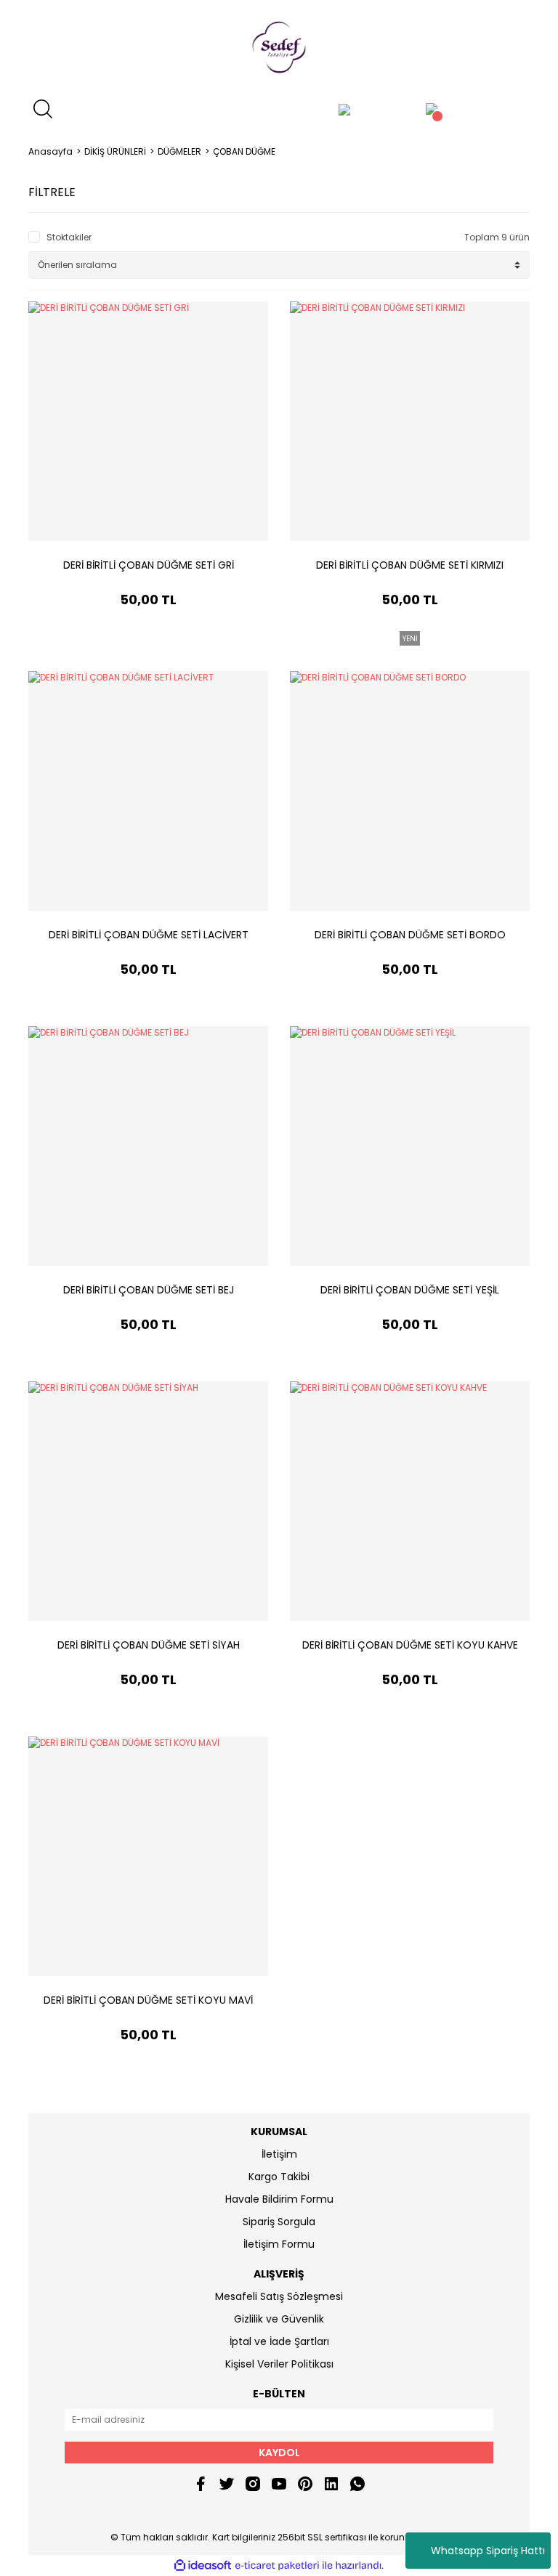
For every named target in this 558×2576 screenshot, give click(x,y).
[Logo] (279, 47)
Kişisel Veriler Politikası (279, 2364)
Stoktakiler (69, 237)
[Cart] (432, 109)
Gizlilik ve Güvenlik (279, 2319)
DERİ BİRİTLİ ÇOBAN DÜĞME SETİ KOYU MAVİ (148, 2000)
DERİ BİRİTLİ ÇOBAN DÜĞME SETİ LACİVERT (149, 935)
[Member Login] (344, 109)
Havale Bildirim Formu (279, 2199)
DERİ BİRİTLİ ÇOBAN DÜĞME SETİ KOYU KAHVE (410, 1645)
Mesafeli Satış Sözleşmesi (279, 2296)
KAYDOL (279, 2453)
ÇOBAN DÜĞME (244, 151)
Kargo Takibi (279, 2177)
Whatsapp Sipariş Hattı (488, 2551)
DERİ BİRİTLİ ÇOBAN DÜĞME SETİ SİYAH (149, 1645)
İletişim (279, 2154)
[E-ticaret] (277, 2566)
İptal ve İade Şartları (279, 2341)
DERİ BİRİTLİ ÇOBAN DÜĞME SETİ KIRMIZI (410, 565)
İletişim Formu (279, 2244)
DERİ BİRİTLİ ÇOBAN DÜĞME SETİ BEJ (149, 1290)
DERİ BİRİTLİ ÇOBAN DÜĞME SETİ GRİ (149, 565)
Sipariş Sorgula (279, 2222)
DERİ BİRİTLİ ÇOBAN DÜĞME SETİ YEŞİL (410, 1290)
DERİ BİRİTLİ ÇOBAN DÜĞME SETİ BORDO (410, 935)
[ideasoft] (203, 2565)
